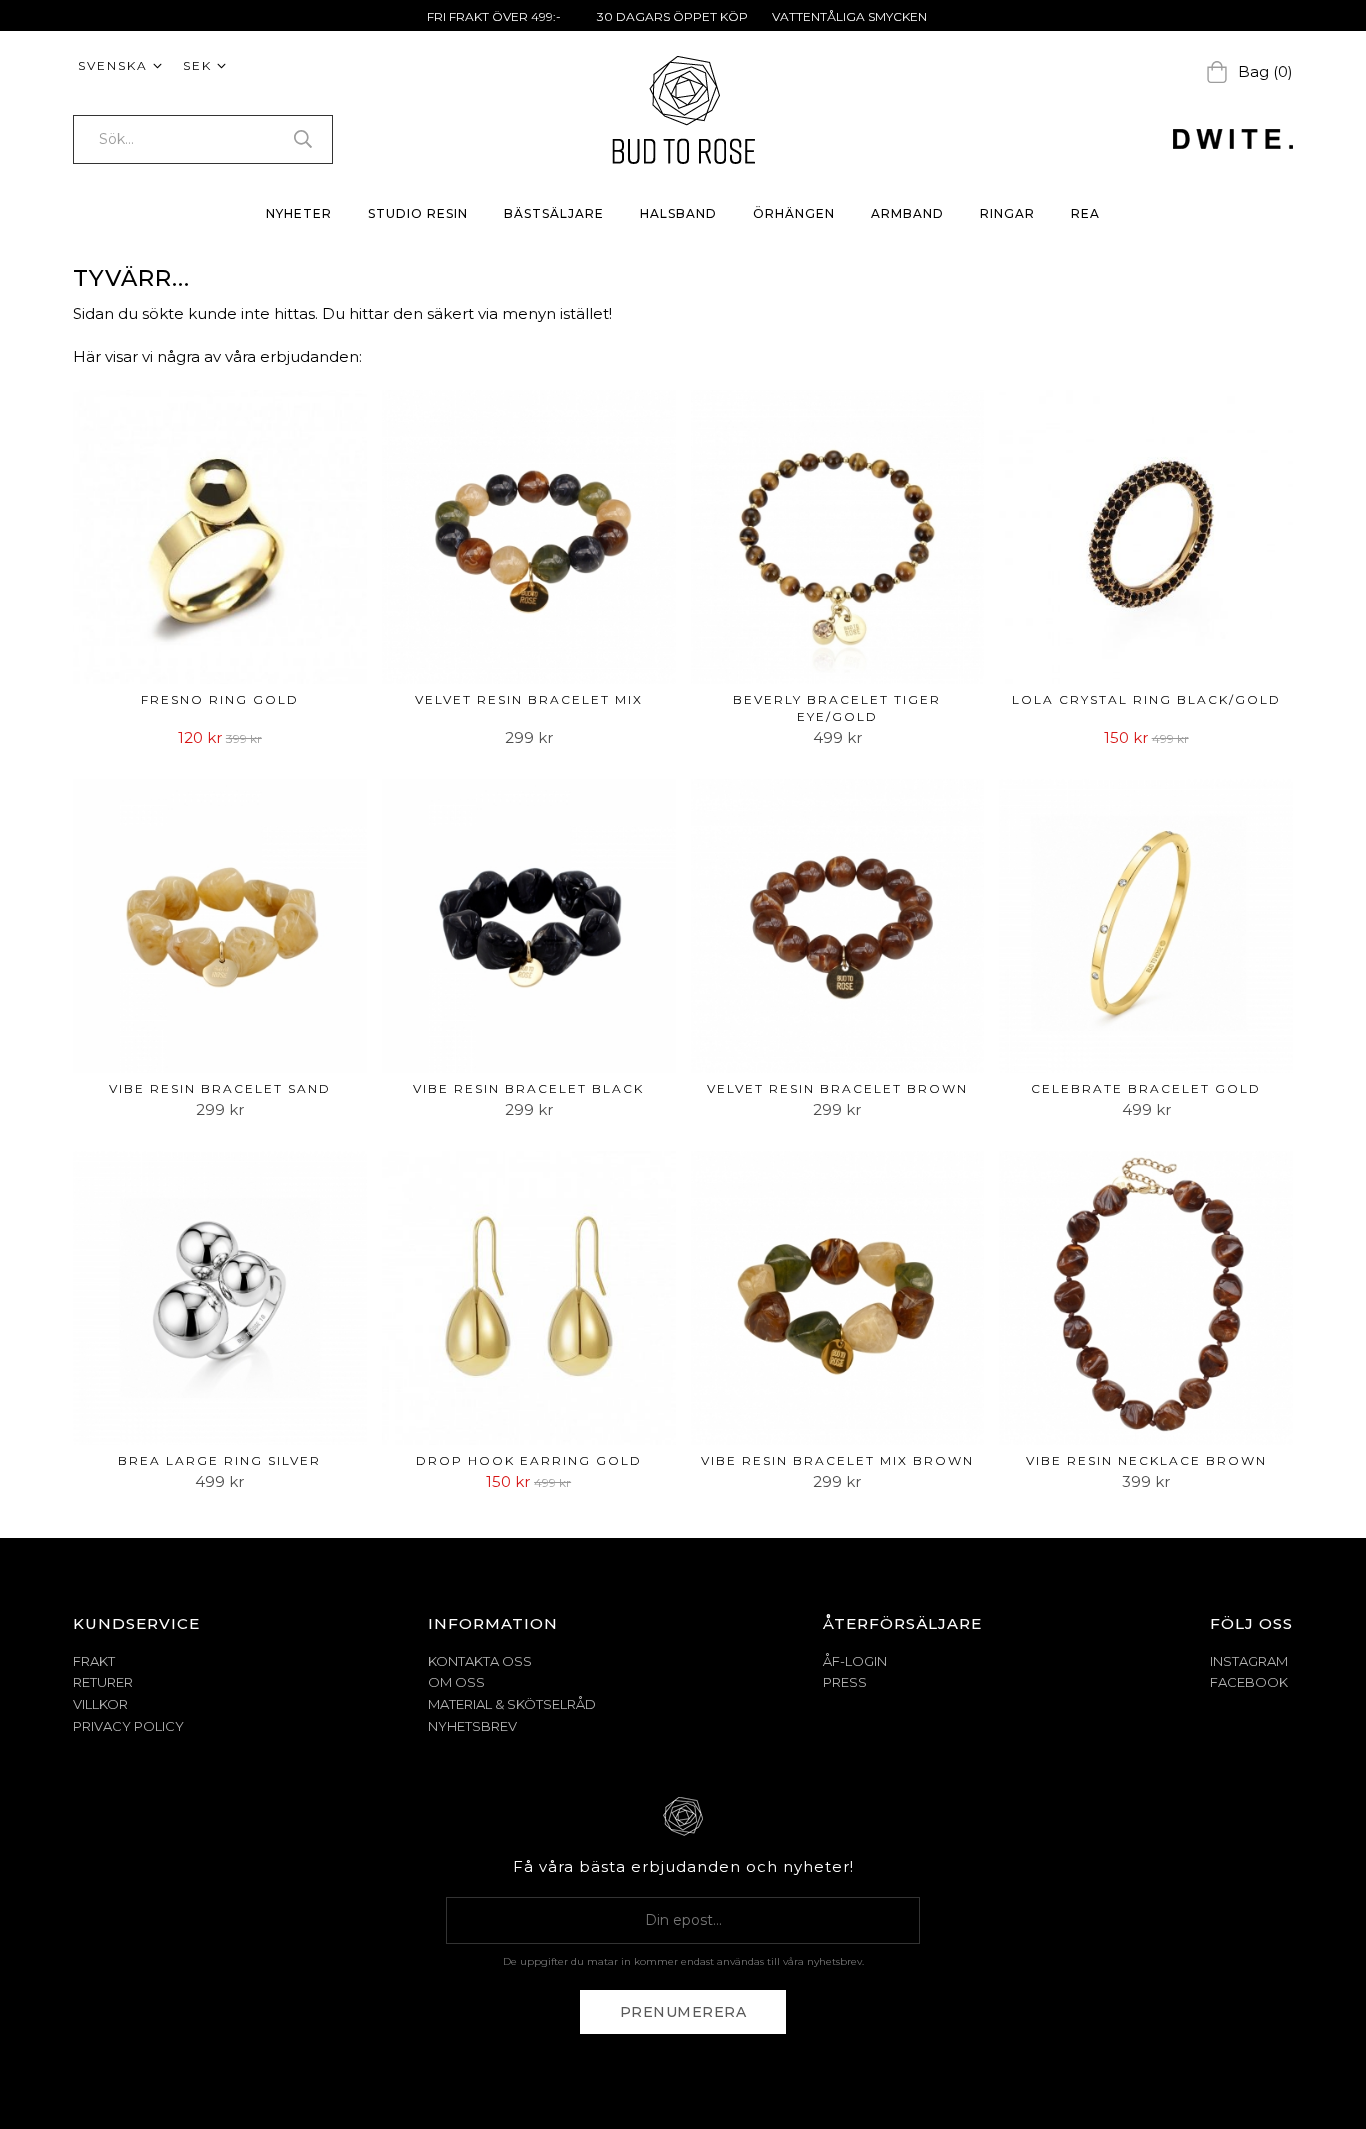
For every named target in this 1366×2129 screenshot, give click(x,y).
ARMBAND (907, 213)
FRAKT (94, 1661)
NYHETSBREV (472, 1726)
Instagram (1249, 1661)
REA (1085, 213)
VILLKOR (100, 1704)
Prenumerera (683, 2012)
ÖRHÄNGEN (794, 213)
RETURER (103, 1682)
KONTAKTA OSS (480, 1661)
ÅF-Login (855, 1661)
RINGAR (1007, 213)
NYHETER (299, 213)
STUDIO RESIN (418, 213)
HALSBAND (678, 213)
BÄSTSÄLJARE (554, 213)
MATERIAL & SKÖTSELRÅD (512, 1704)
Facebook (1249, 1682)
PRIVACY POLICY (128, 1726)
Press (845, 1682)
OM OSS (456, 1682)
